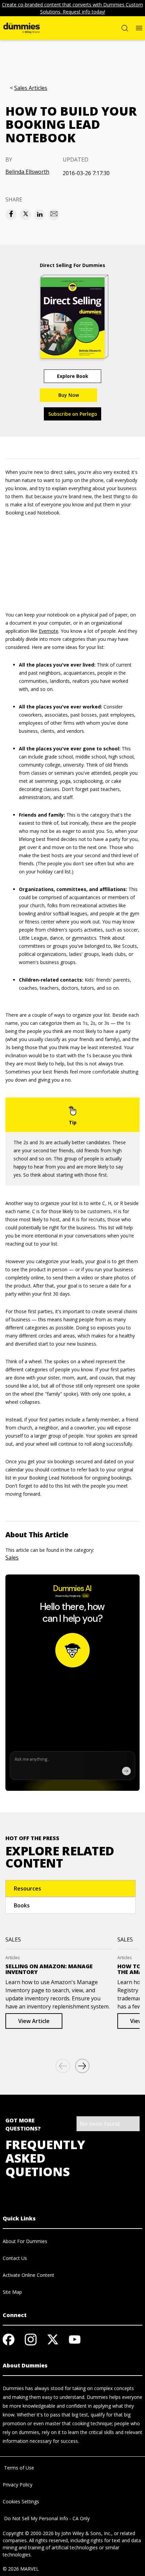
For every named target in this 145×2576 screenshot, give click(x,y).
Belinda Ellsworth (27, 172)
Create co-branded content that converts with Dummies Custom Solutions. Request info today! (72, 8)
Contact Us (15, 2258)
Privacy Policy (18, 2485)
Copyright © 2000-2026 (28, 2533)
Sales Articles (31, 88)
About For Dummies (25, 2241)
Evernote (49, 631)
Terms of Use (18, 2468)
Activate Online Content (28, 2275)
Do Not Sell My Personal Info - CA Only (46, 2518)
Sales (12, 1558)
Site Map (12, 2292)
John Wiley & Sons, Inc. (86, 2533)
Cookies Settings (21, 2501)
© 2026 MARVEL (21, 2569)
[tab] (70, 1888)
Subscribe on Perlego (73, 414)
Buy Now (69, 395)
